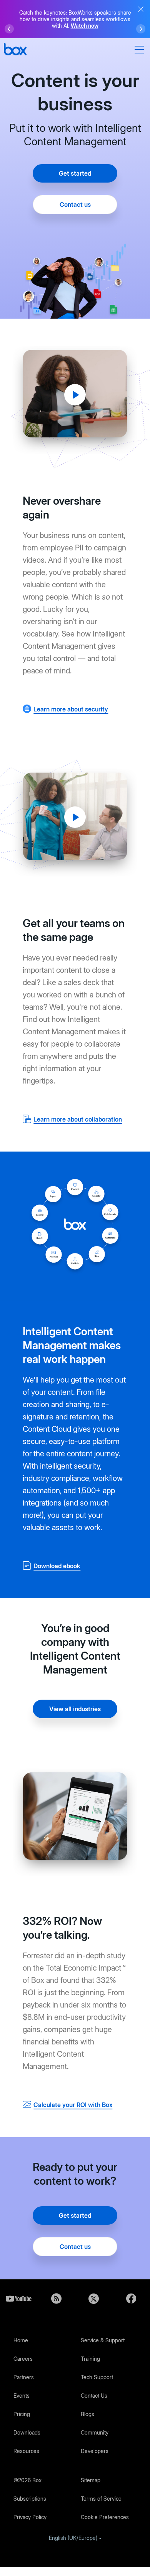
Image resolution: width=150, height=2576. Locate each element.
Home (21, 2340)
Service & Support (103, 2340)
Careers (23, 2359)
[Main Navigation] (140, 50)
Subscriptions (30, 2499)
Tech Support (97, 2377)
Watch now (85, 26)
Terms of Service (101, 2499)
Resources (26, 2451)
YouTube (19, 2298)
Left (9, 29)
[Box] (15, 50)
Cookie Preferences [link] (105, 2517)
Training (90, 2359)
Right (141, 29)
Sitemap (91, 2480)
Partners (24, 2377)
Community (95, 2432)
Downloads (27, 2432)
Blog (57, 2298)
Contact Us (94, 2396)
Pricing (22, 2414)
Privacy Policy (30, 2517)
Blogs (87, 2414)
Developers (95, 2451)
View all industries (75, 1709)
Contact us (75, 204)
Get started (75, 173)
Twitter (94, 2298)
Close (141, 9)
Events (22, 2396)
